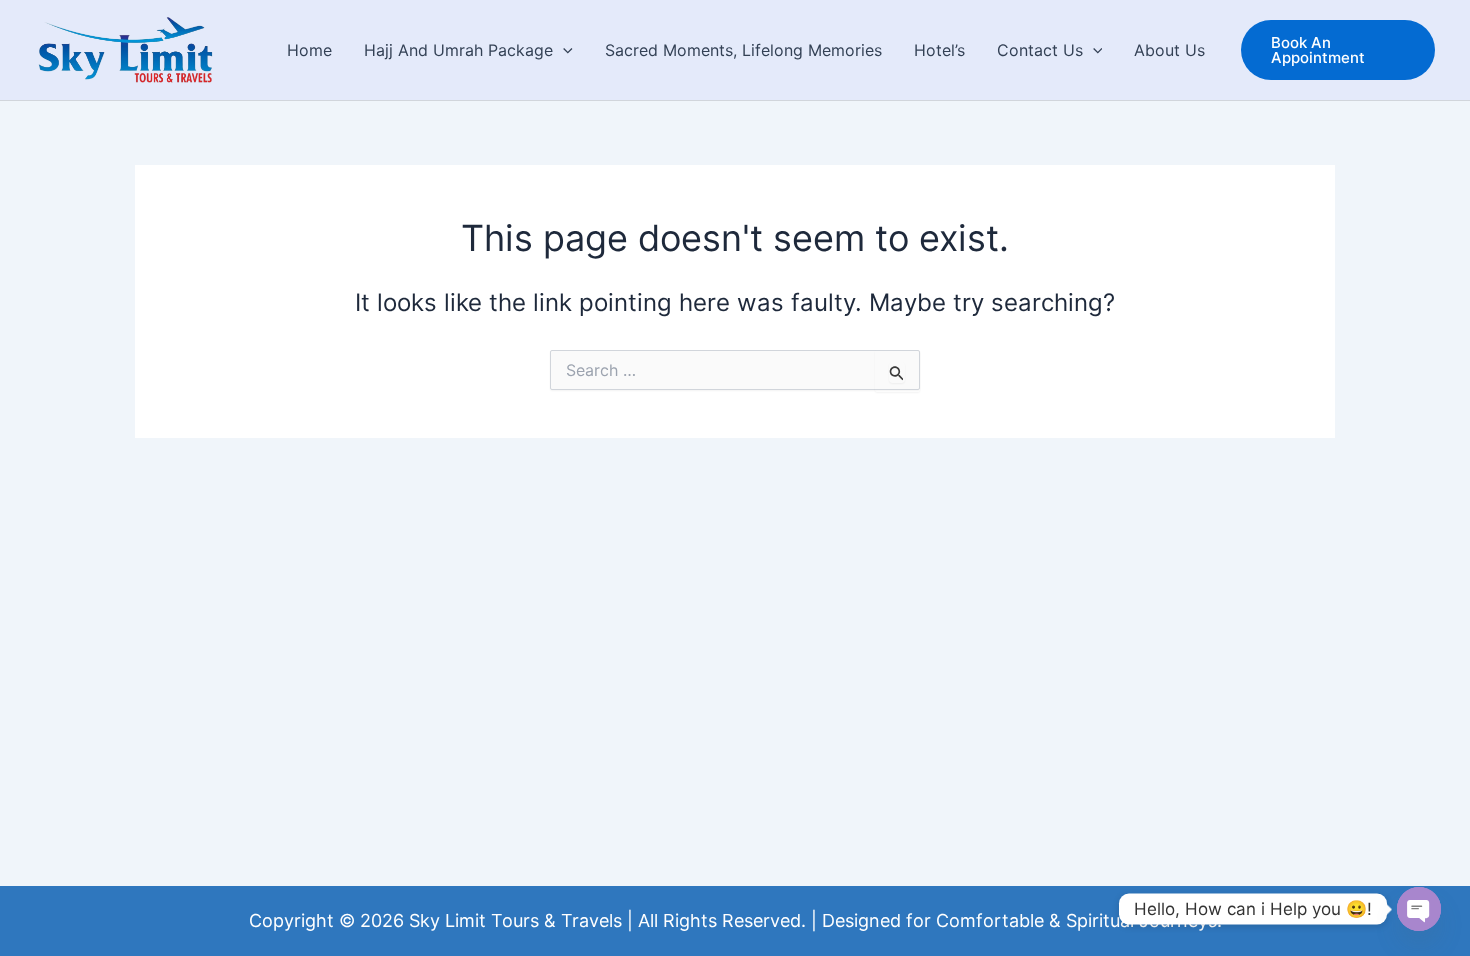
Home (309, 50)
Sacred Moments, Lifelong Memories (743, 50)
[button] (563, 50)
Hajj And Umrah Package (458, 50)
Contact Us (1040, 50)
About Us (1169, 50)
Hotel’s (939, 50)
